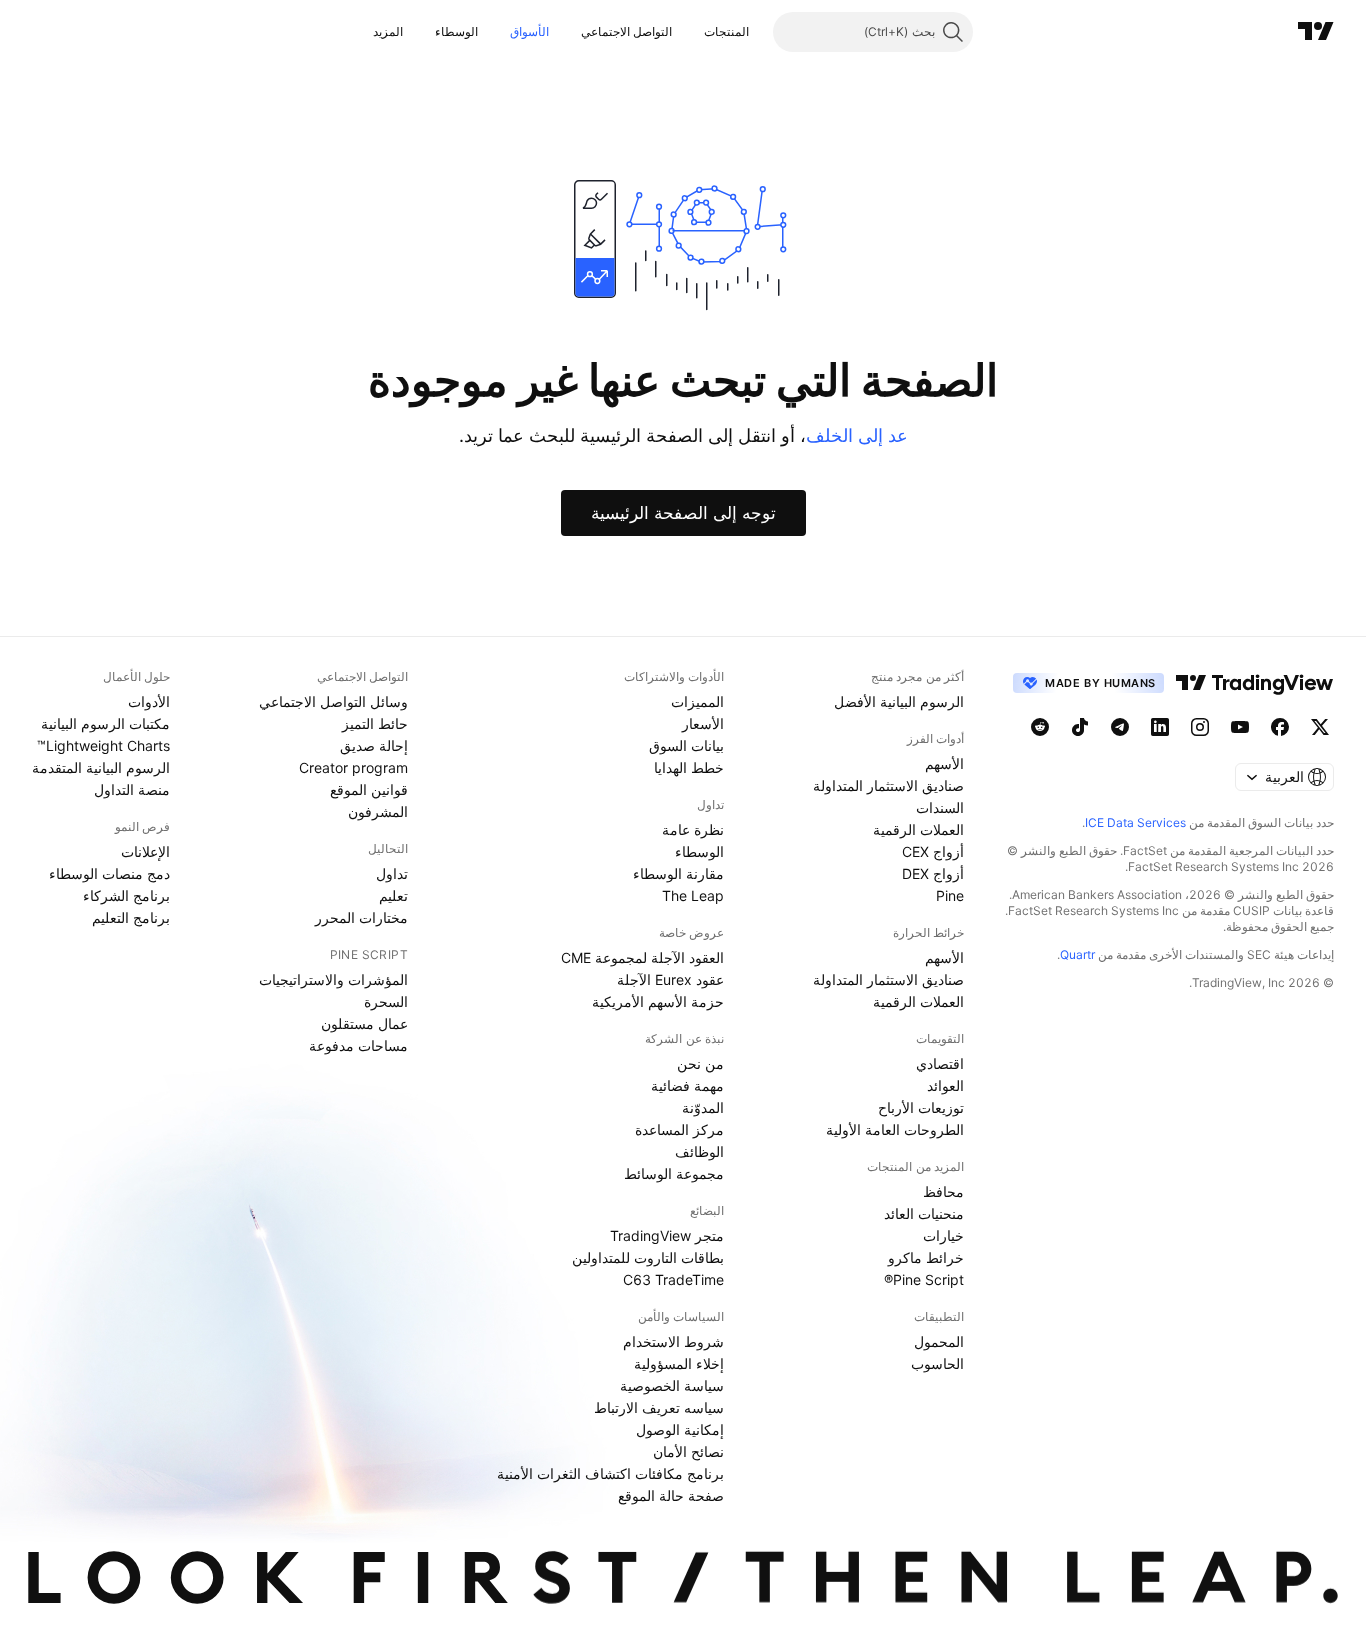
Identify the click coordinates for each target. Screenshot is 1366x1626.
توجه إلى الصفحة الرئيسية (683, 513)
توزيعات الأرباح (921, 1107)
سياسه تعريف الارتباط (659, 1407)
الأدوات (149, 701)
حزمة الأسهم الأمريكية (658, 1001)
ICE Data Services (1135, 822)
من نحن (700, 1063)
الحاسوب (937, 1363)
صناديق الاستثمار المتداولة (888, 785)
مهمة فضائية (687, 1085)
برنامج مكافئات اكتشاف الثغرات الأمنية (610, 1473)
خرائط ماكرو (926, 1257)
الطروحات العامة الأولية (895, 1129)
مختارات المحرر (361, 917)
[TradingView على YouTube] (1240, 727)
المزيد (388, 31)
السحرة (386, 1001)
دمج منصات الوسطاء (109, 873)
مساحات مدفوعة (358, 1045)
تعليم (393, 895)
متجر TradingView (667, 1235)
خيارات (943, 1235)
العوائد (945, 1085)
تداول (392, 873)
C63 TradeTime (673, 1279)
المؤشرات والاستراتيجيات (333, 979)
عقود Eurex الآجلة (670, 979)
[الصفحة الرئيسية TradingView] (1316, 32)
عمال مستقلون (364, 1023)
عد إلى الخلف (857, 435)
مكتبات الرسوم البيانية (105, 723)
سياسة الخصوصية (672, 1385)
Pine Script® (924, 1279)
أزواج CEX (933, 851)
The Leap (693, 895)
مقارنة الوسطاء (678, 873)
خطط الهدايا (689, 767)
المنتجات (726, 31)
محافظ (943, 1191)
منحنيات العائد (924, 1213)
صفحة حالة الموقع (671, 1495)
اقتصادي (940, 1063)
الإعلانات (145, 851)
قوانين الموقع (369, 789)
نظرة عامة (693, 829)
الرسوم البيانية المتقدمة (101, 767)
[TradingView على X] (1320, 727)
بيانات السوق (686, 745)
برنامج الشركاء (126, 895)
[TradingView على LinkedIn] (1160, 727)
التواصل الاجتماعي (626, 31)
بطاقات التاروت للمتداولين (648, 1257)
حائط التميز (375, 723)
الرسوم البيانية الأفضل (899, 701)
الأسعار (703, 723)
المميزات (697, 701)
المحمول (939, 1341)
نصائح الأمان (688, 1451)
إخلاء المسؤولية (679, 1363)
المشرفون (378, 811)
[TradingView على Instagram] (1200, 727)
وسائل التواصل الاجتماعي (333, 701)
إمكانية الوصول (680, 1429)
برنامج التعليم (131, 917)
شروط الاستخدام (673, 1341)
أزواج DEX (933, 873)
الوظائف (699, 1151)
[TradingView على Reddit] (1040, 727)
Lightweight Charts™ (103, 745)
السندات (940, 807)
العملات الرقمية (918, 829)
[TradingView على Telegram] (1120, 727)
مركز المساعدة (679, 1129)
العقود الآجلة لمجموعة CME (642, 957)
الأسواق (529, 31)
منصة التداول (132, 789)
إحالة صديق (374, 745)
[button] (689, 32)
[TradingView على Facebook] (1280, 727)
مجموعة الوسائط (674, 1173)
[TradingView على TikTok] (1080, 727)
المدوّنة (703, 1107)
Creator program (353, 767)
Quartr (1077, 954)
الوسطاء (456, 31)
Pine (950, 895)
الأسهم (944, 763)
